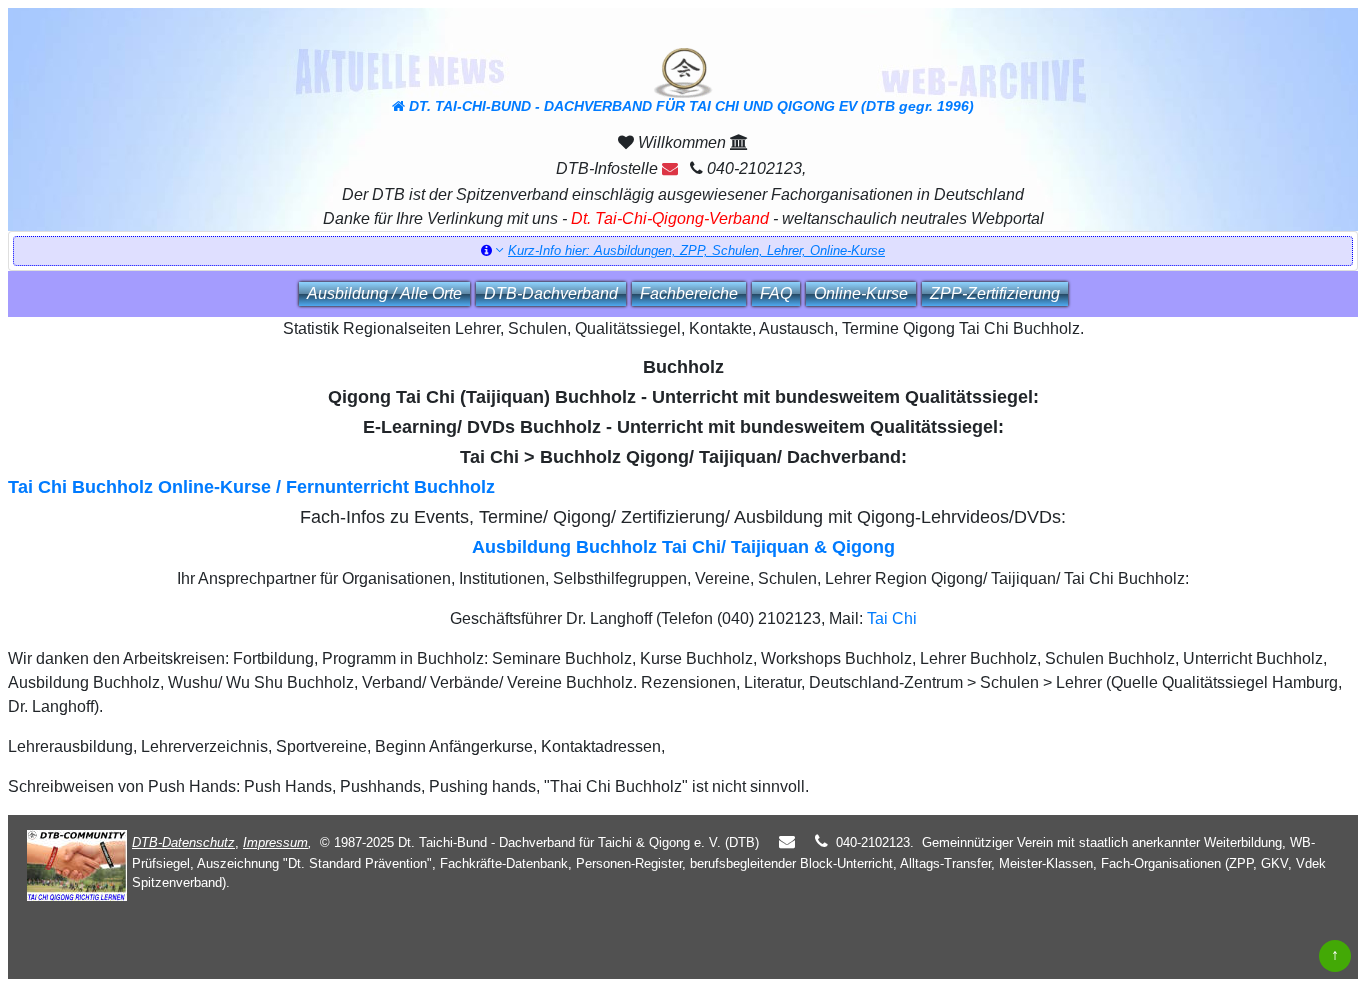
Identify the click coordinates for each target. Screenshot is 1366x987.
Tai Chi (892, 618)
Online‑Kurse (861, 293)
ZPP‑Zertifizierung (995, 293)
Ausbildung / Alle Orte (384, 293)
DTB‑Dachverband (551, 293)
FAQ (776, 293)
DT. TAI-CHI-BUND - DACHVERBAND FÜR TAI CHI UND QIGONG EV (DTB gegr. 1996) (689, 106)
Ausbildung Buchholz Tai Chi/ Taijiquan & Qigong (683, 547)
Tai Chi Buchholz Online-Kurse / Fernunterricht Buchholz (251, 487)
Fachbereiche (689, 293)
